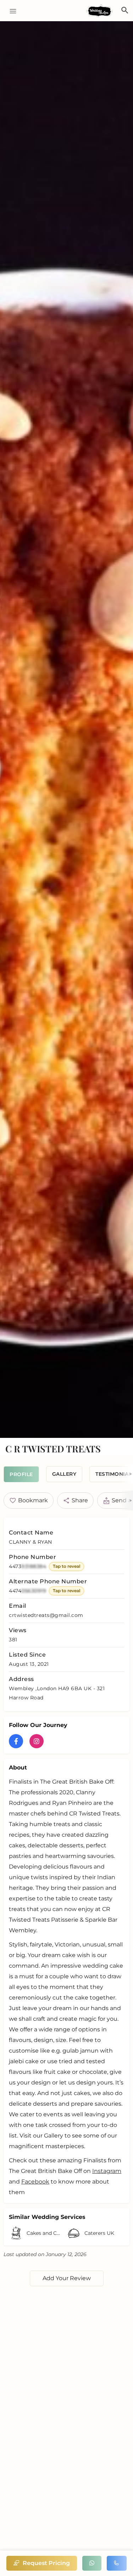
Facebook (35, 2182)
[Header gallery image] (66, 730)
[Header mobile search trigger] (125, 10)
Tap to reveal (66, 1566)
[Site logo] (100, 11)
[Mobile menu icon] (10, 11)
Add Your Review (67, 2278)
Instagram (107, 2171)
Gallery (64, 1474)
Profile (21, 1474)
